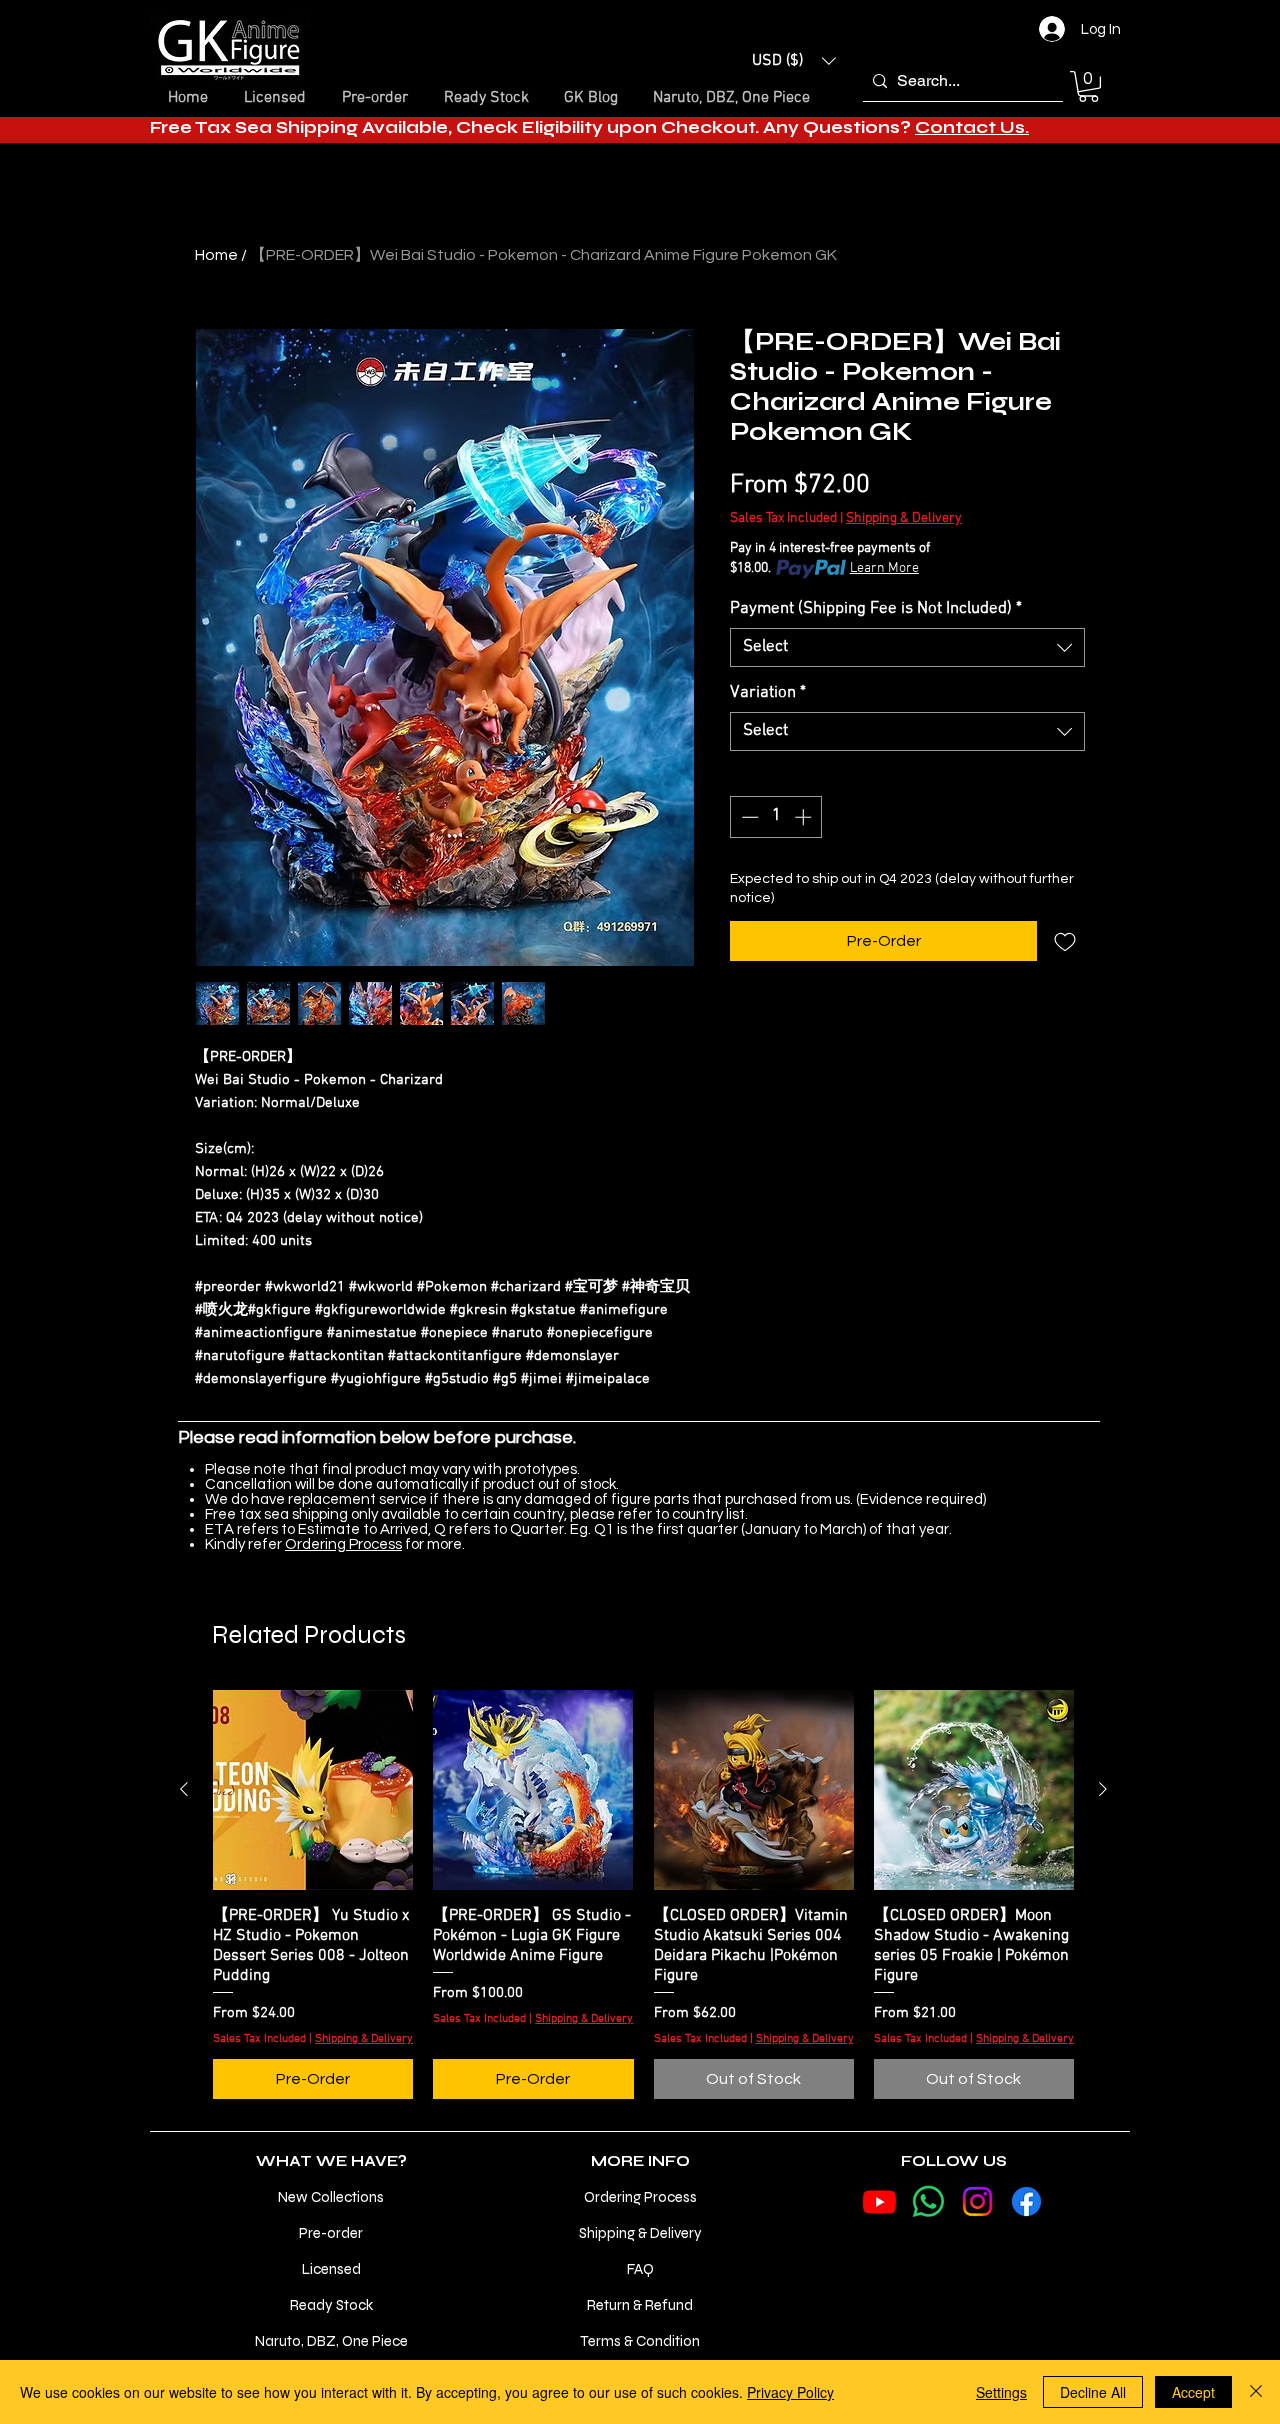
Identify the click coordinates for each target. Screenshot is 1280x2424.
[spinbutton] (776, 817)
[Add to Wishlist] (1065, 941)
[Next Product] (1103, 1789)
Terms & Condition (640, 2341)
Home (216, 255)
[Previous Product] (184, 1789)
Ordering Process (343, 1544)
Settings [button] (1001, 2392)
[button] (794, 61)
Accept (1193, 2392)
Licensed (331, 2269)
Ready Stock (331, 2305)
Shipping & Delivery (904, 518)
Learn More (884, 568)
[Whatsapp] (928, 2201)
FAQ (640, 2269)
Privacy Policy (790, 2392)
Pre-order (331, 2233)
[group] (643, 1895)
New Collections (331, 2197)
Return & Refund (640, 2305)
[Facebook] (1026, 2201)
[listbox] (794, 61)
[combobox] (907, 647)
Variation (768, 693)
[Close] (1256, 2392)
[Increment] (805, 817)
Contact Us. (972, 127)
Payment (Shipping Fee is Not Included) (876, 609)
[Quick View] (313, 1790)
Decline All (1093, 2392)
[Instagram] (977, 2201)
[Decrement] (748, 817)
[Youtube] (879, 2201)
